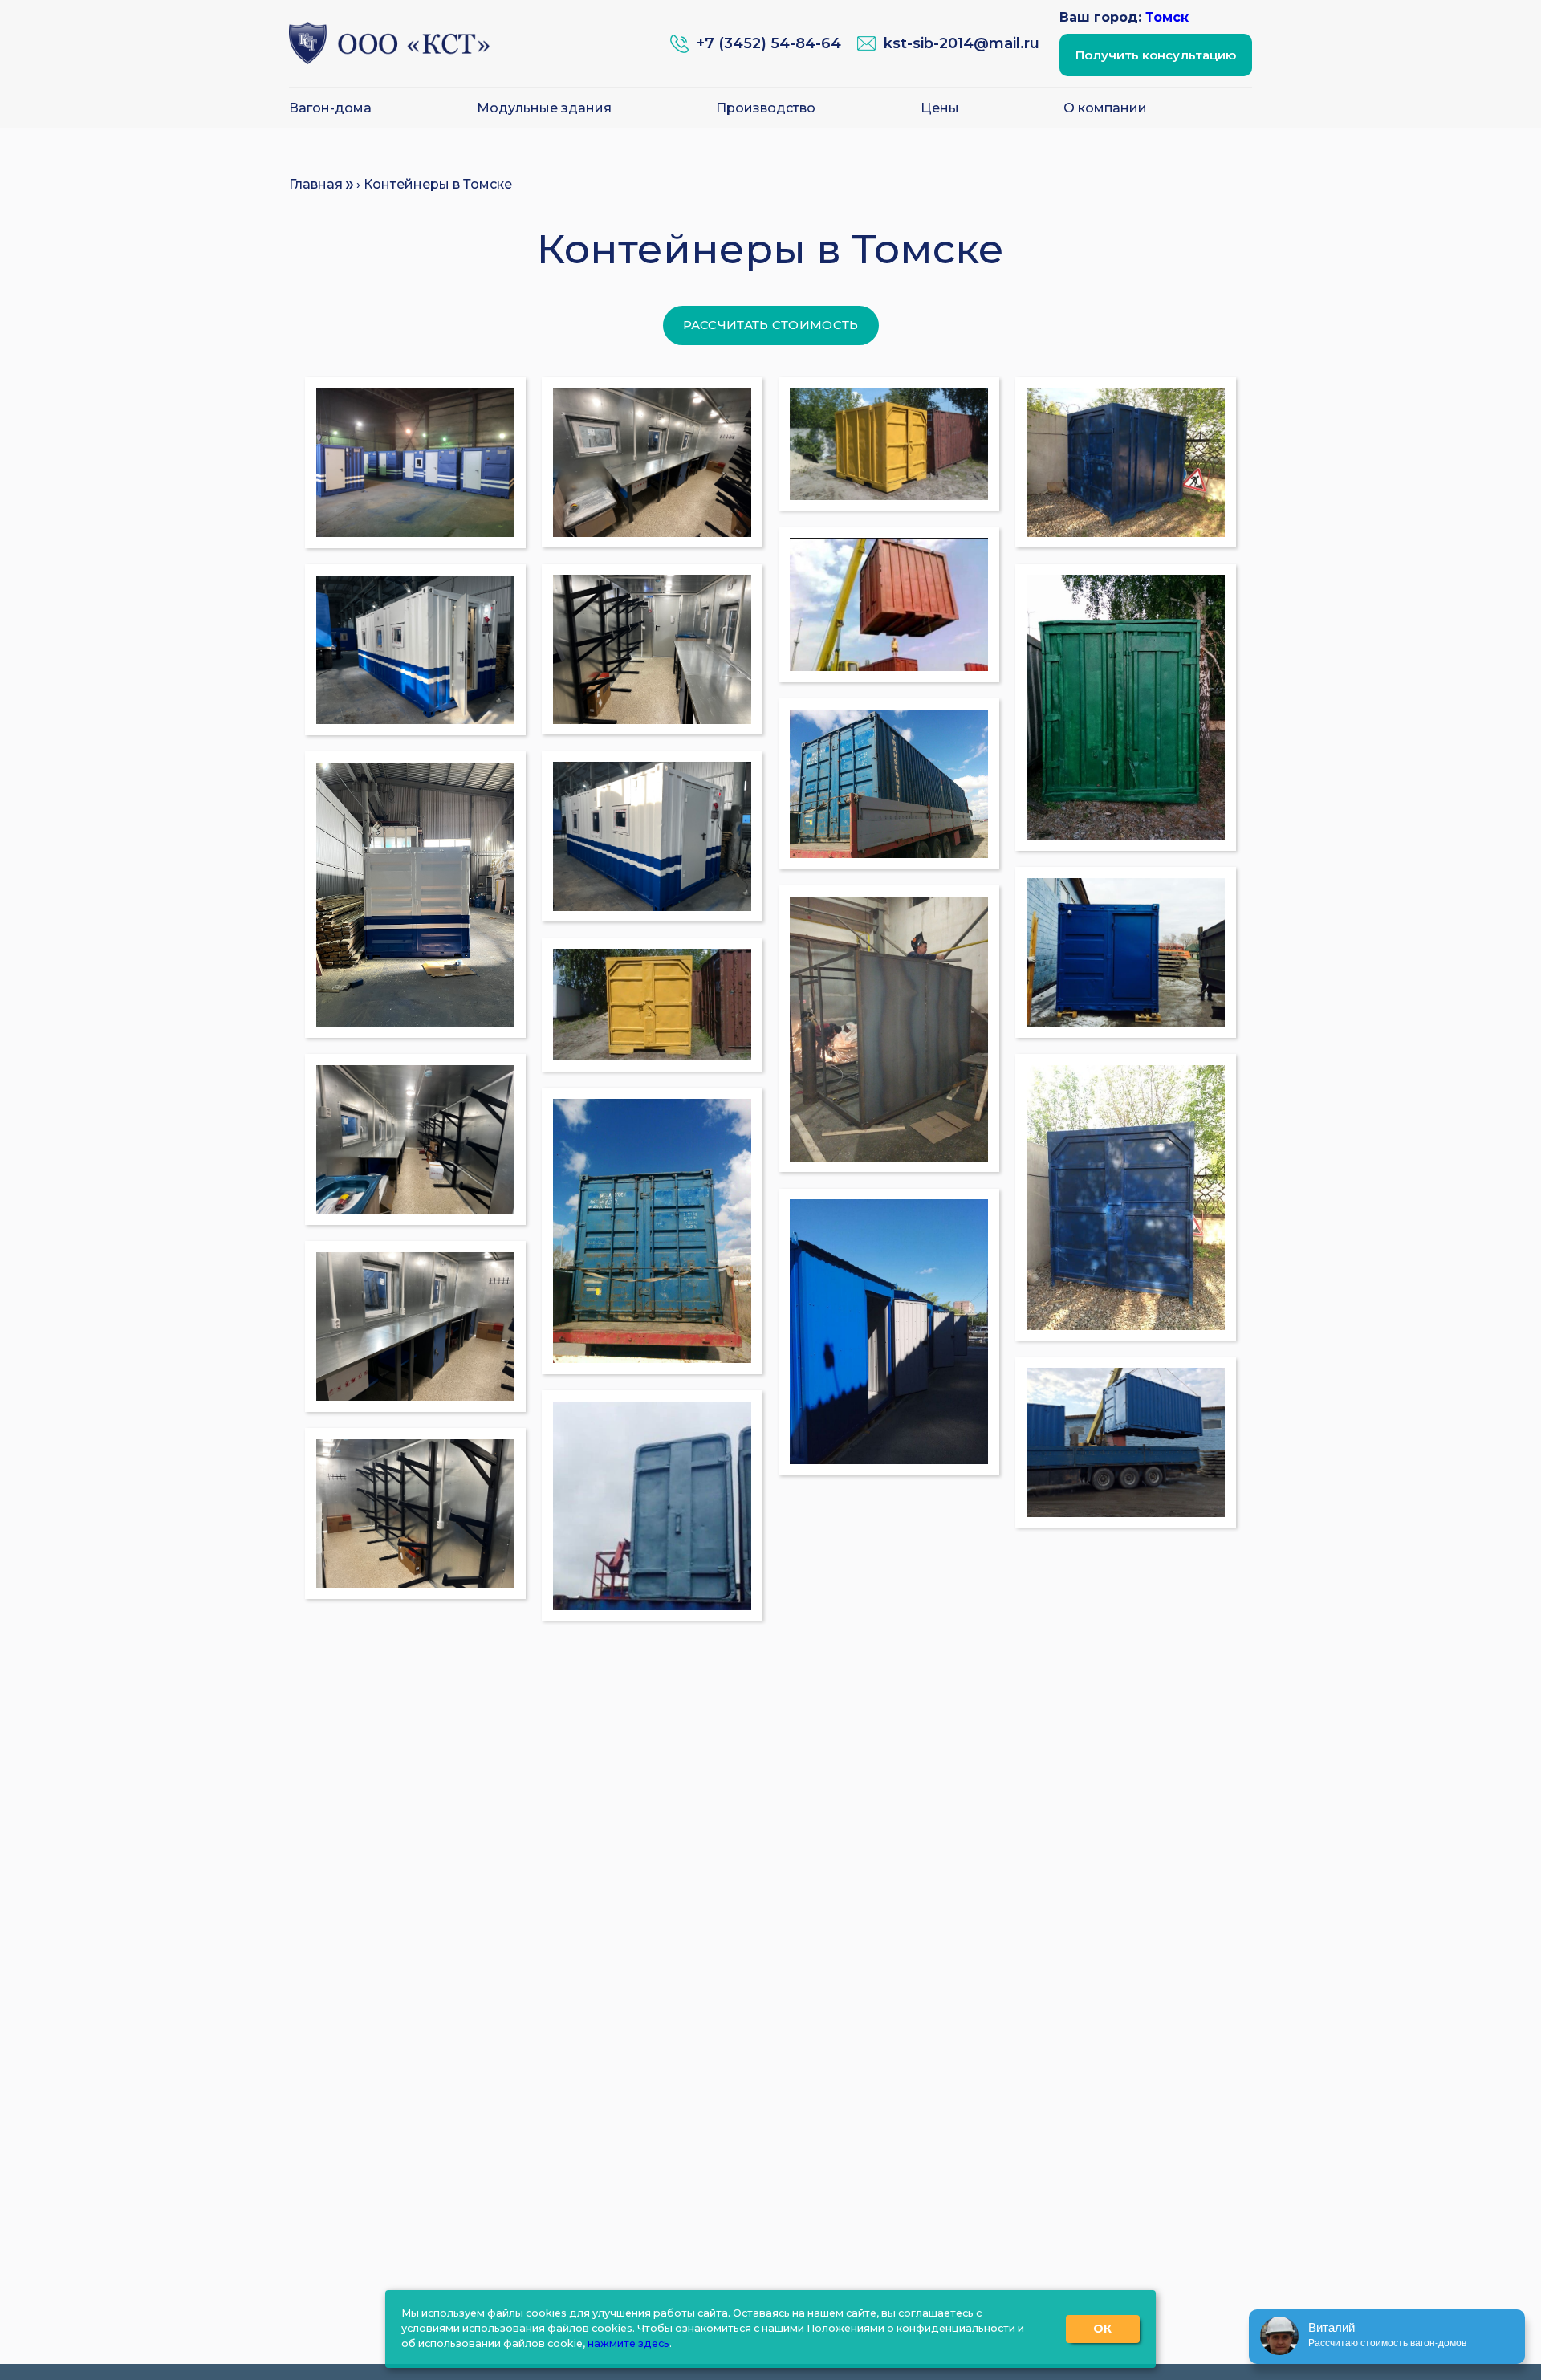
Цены (940, 108)
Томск (1167, 17)
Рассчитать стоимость (771, 325)
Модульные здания (544, 108)
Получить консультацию (1156, 55)
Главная (316, 184)
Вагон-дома (330, 108)
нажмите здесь (628, 2343)
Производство (766, 108)
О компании (1105, 108)
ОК (1103, 2329)
